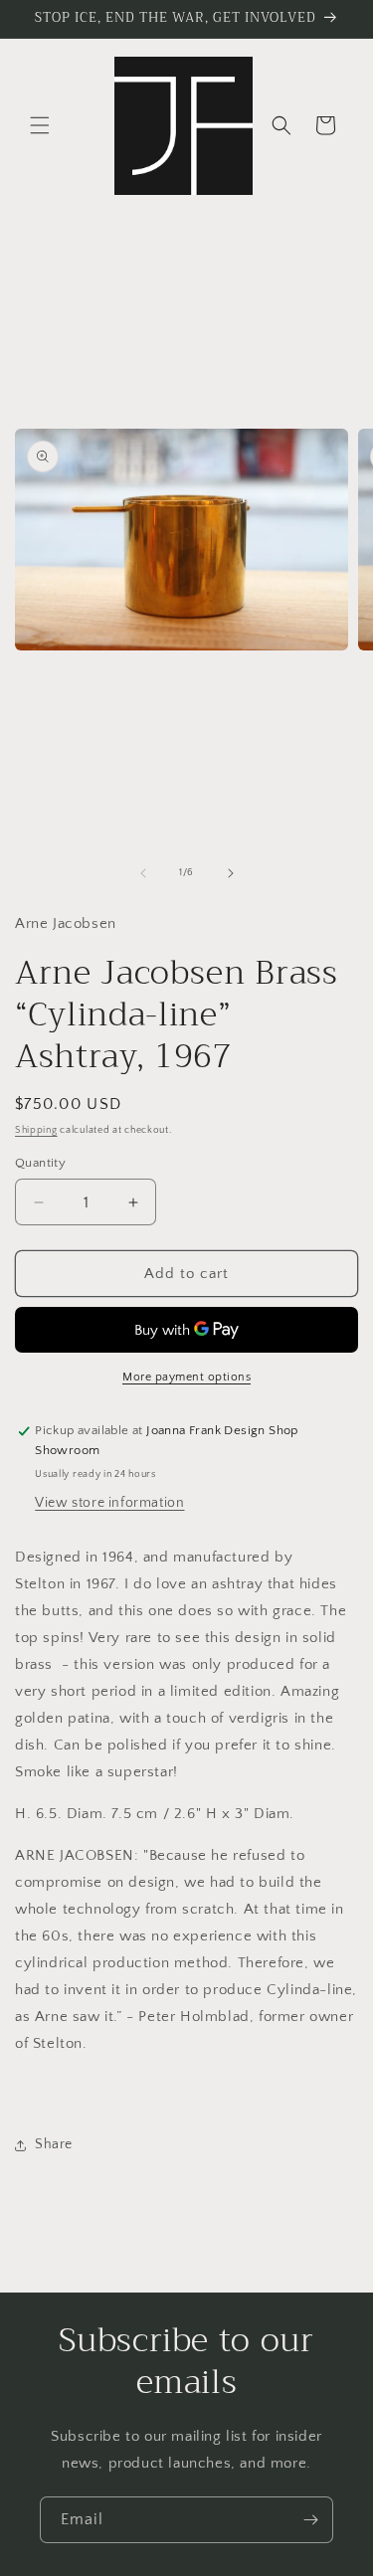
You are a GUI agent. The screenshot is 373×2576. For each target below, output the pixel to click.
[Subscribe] (310, 2520)
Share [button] (54, 2144)
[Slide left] (143, 873)
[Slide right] (231, 873)
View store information (109, 1503)
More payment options (186, 1377)
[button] (40, 125)
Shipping (36, 1130)
